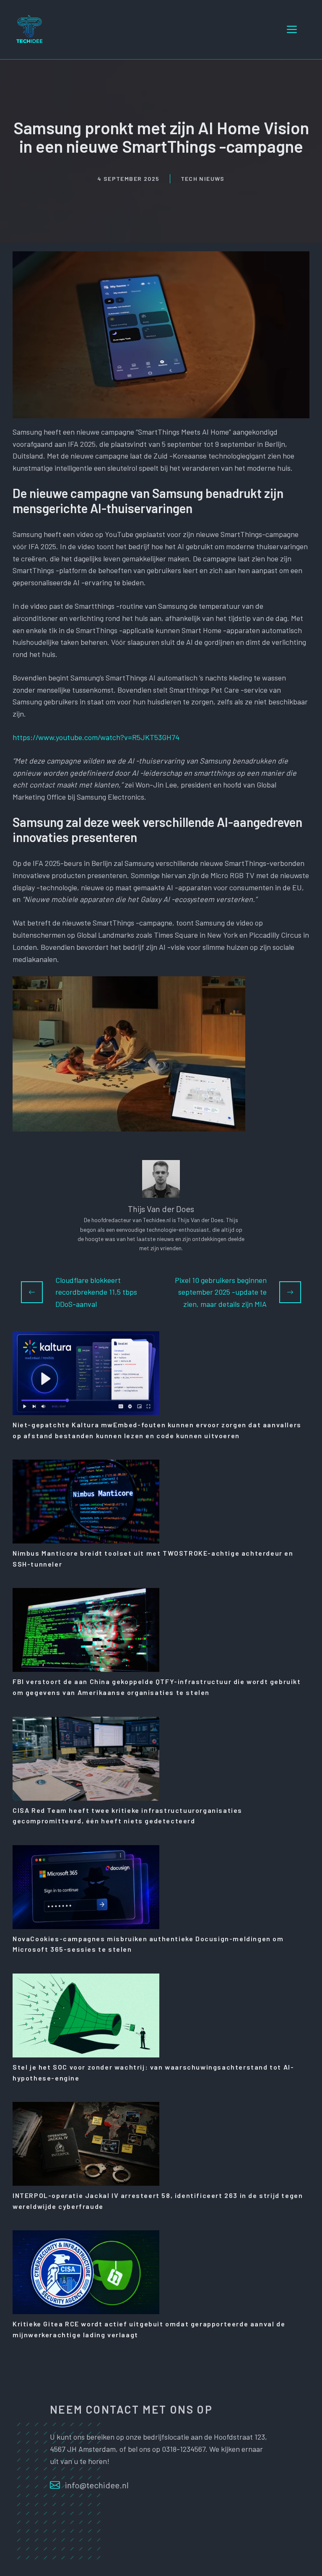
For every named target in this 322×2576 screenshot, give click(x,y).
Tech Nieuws (203, 179)
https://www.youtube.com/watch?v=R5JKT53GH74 (96, 737)
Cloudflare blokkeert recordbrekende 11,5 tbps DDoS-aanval (96, 1292)
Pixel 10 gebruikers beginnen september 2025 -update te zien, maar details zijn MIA (221, 1292)
